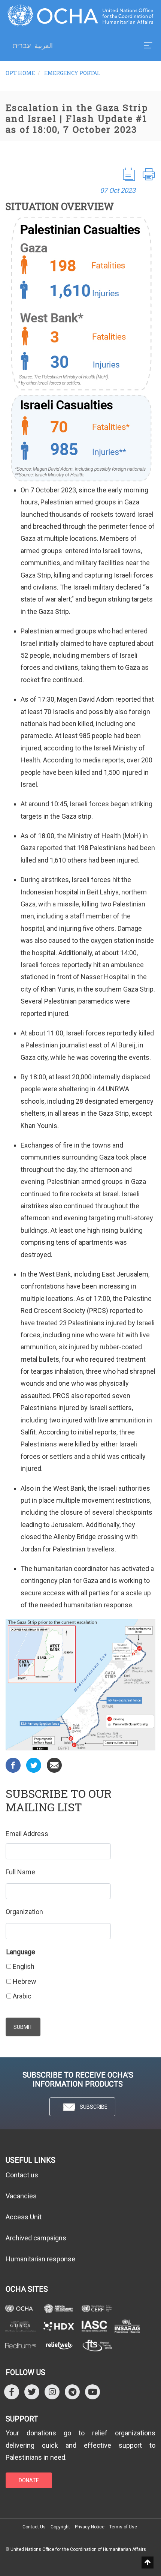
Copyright (60, 2527)
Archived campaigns (36, 2238)
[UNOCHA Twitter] (32, 2392)
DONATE (29, 2480)
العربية (44, 46)
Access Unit (24, 2217)
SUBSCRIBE (94, 2107)
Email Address (27, 1834)
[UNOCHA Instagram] (52, 2392)
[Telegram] (72, 2392)
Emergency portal (72, 73)
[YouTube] (92, 2392)
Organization (24, 1912)
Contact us (22, 2175)
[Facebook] (13, 1765)
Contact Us (34, 2527)
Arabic (22, 1996)
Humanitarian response (40, 2259)
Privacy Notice (90, 2527)
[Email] (54, 1765)
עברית (22, 46)
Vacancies (21, 2196)
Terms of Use (123, 2527)
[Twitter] (34, 1765)
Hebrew (25, 1981)
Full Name (20, 1872)
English (24, 1966)
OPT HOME (20, 73)
